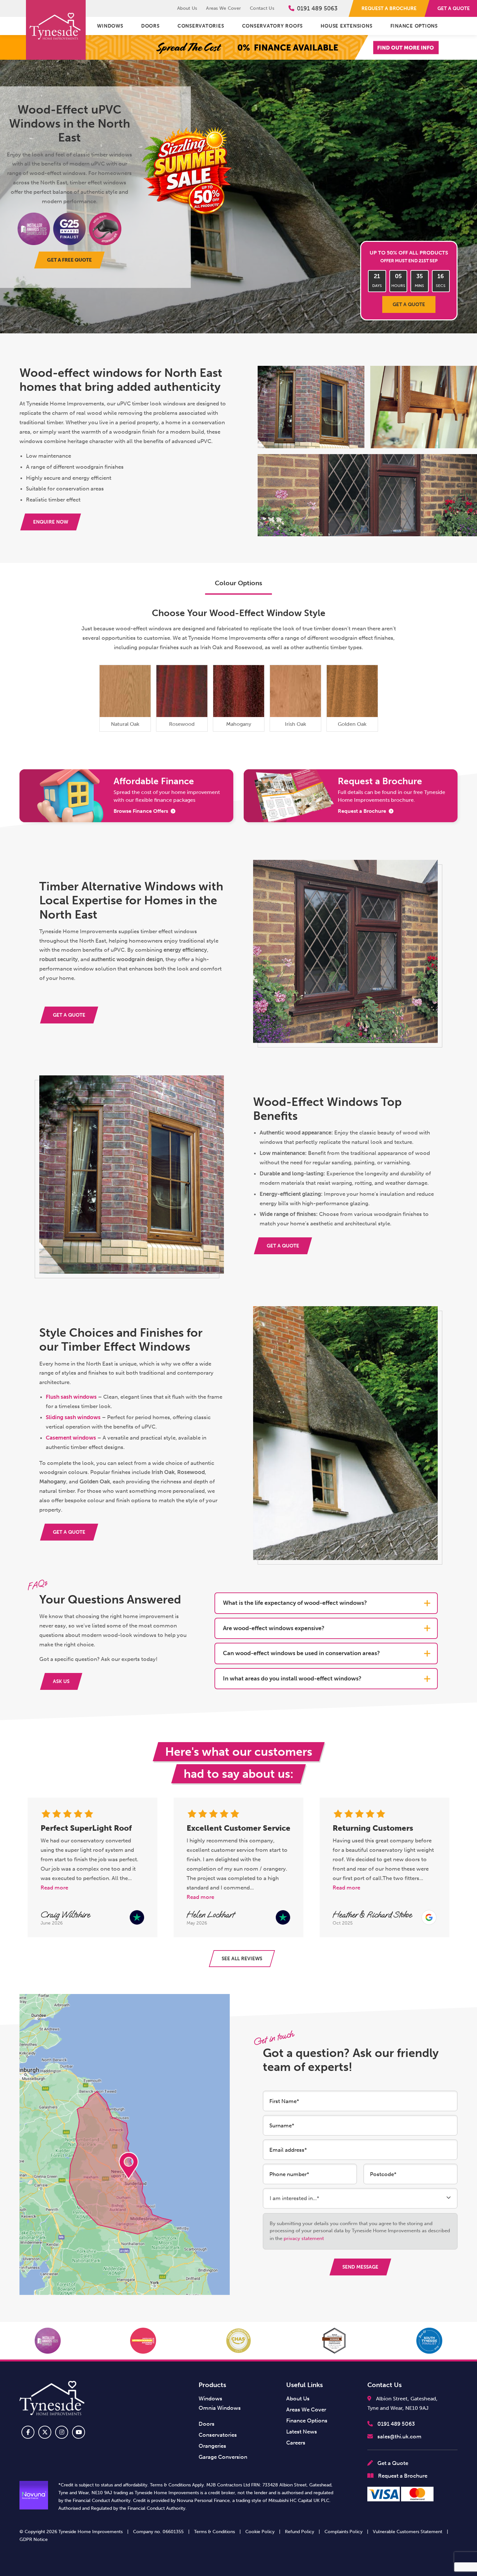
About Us (187, 8)
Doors (150, 26)
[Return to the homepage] (56, 30)
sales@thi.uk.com (399, 2436)
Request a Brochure (362, 811)
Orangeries (212, 2446)
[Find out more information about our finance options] (238, 47)
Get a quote (409, 304)
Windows (110, 26)
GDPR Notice (34, 2539)
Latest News (302, 2432)
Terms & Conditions (214, 2532)
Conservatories (201, 26)
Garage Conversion (223, 2457)
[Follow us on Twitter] (45, 2432)
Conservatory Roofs (273, 26)
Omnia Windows (220, 2408)
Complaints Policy (343, 2532)
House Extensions (346, 26)
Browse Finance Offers (141, 811)
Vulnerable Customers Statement (408, 2532)
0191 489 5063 (317, 8)
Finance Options (414, 26)
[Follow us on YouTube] (79, 2432)
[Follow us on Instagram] (62, 2432)
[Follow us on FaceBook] (28, 2432)
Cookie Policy (260, 2532)
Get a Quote (392, 2463)
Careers (296, 2443)
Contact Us (262, 8)
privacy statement (304, 2238)
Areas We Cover (223, 8)
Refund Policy (300, 2532)
